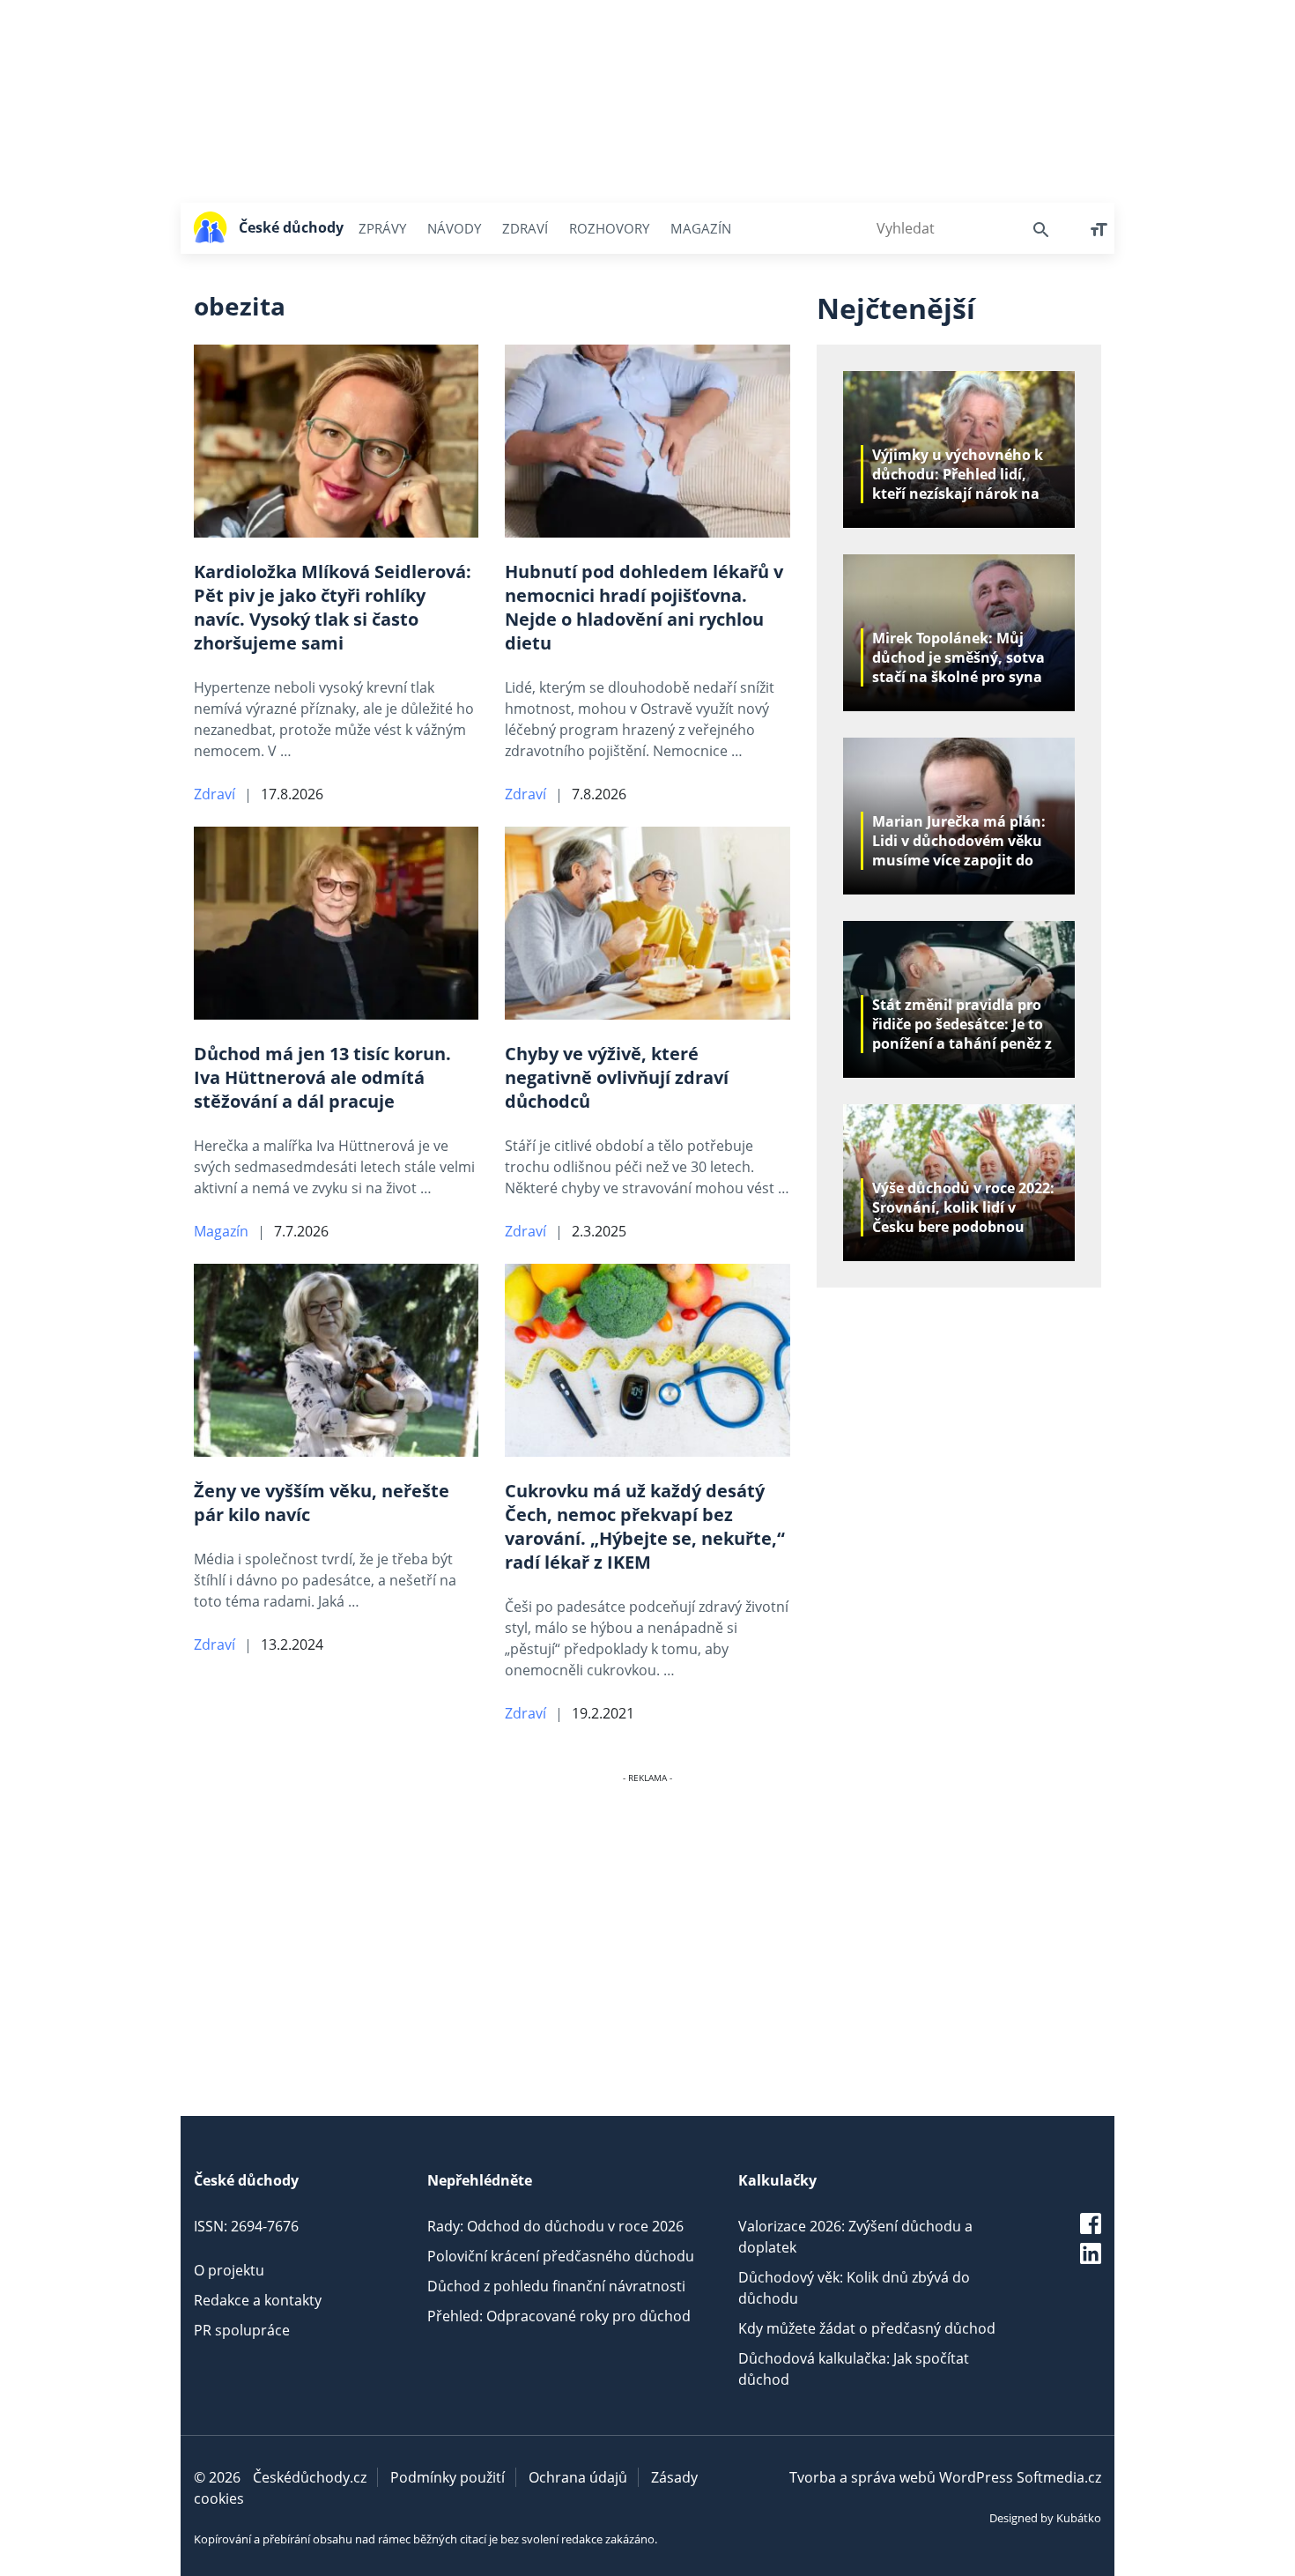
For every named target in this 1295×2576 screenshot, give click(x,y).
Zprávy (382, 228)
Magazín (701, 228)
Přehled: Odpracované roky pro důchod (559, 2316)
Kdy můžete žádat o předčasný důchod (867, 2328)
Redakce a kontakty (258, 2300)
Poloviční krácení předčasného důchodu (561, 2256)
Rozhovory (609, 228)
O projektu (229, 2270)
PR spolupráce (242, 2330)
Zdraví (525, 228)
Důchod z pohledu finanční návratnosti (556, 2286)
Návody (454, 228)
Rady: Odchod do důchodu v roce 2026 (555, 2226)
